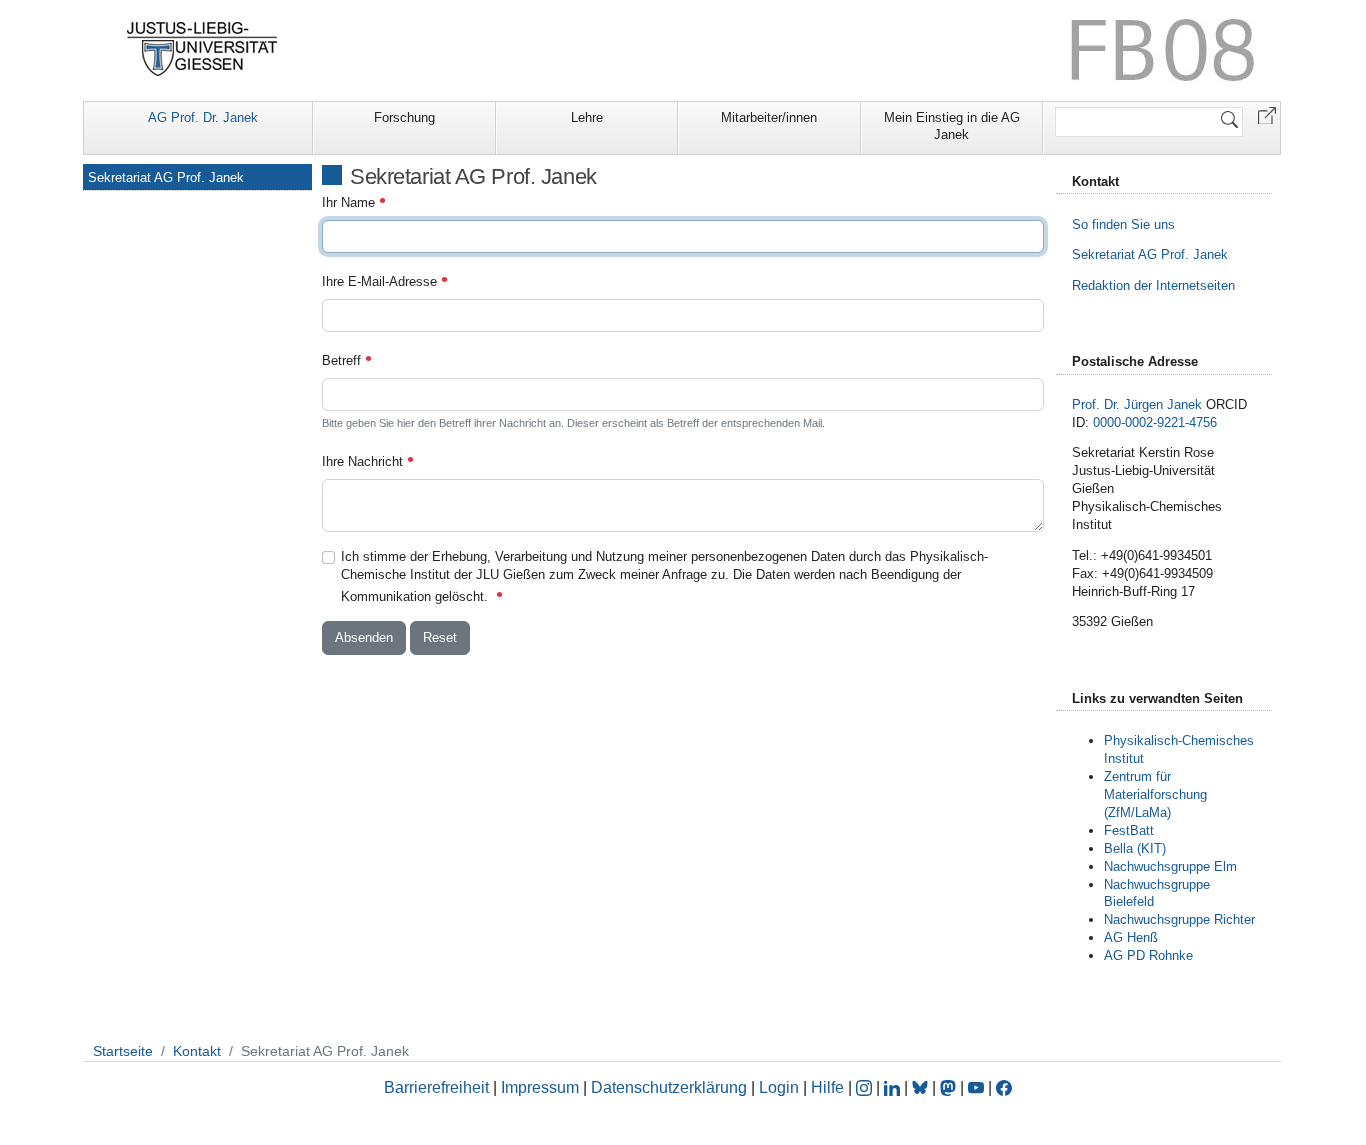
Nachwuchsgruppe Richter (1179, 919)
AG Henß (1131, 937)
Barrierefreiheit (436, 1087)
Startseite (123, 1051)
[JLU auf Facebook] (1004, 1087)
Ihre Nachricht (364, 461)
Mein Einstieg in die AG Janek (952, 126)
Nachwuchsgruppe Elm (1170, 866)
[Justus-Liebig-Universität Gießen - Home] (202, 49)
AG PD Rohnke (1148, 955)
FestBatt (1129, 830)
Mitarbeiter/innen (769, 117)
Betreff (343, 360)
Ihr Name (350, 202)
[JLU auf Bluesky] (922, 1087)
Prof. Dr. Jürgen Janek (1137, 404)
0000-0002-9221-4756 (1155, 422)
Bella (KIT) (1135, 848)
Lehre (587, 117)
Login (781, 1087)
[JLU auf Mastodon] (950, 1087)
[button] (1267, 114)
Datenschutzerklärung (669, 1087)
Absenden (364, 637)
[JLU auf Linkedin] (894, 1087)
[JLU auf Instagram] (866, 1087)
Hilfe (827, 1087)
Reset (440, 637)
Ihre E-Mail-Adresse (381, 281)
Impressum (540, 1087)
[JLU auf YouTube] (976, 1087)
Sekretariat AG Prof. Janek (166, 177)
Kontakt (197, 1051)
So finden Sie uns (1123, 224)
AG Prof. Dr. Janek (203, 117)
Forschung (404, 117)
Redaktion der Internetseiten (1153, 285)
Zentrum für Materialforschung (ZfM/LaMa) (1155, 794)
